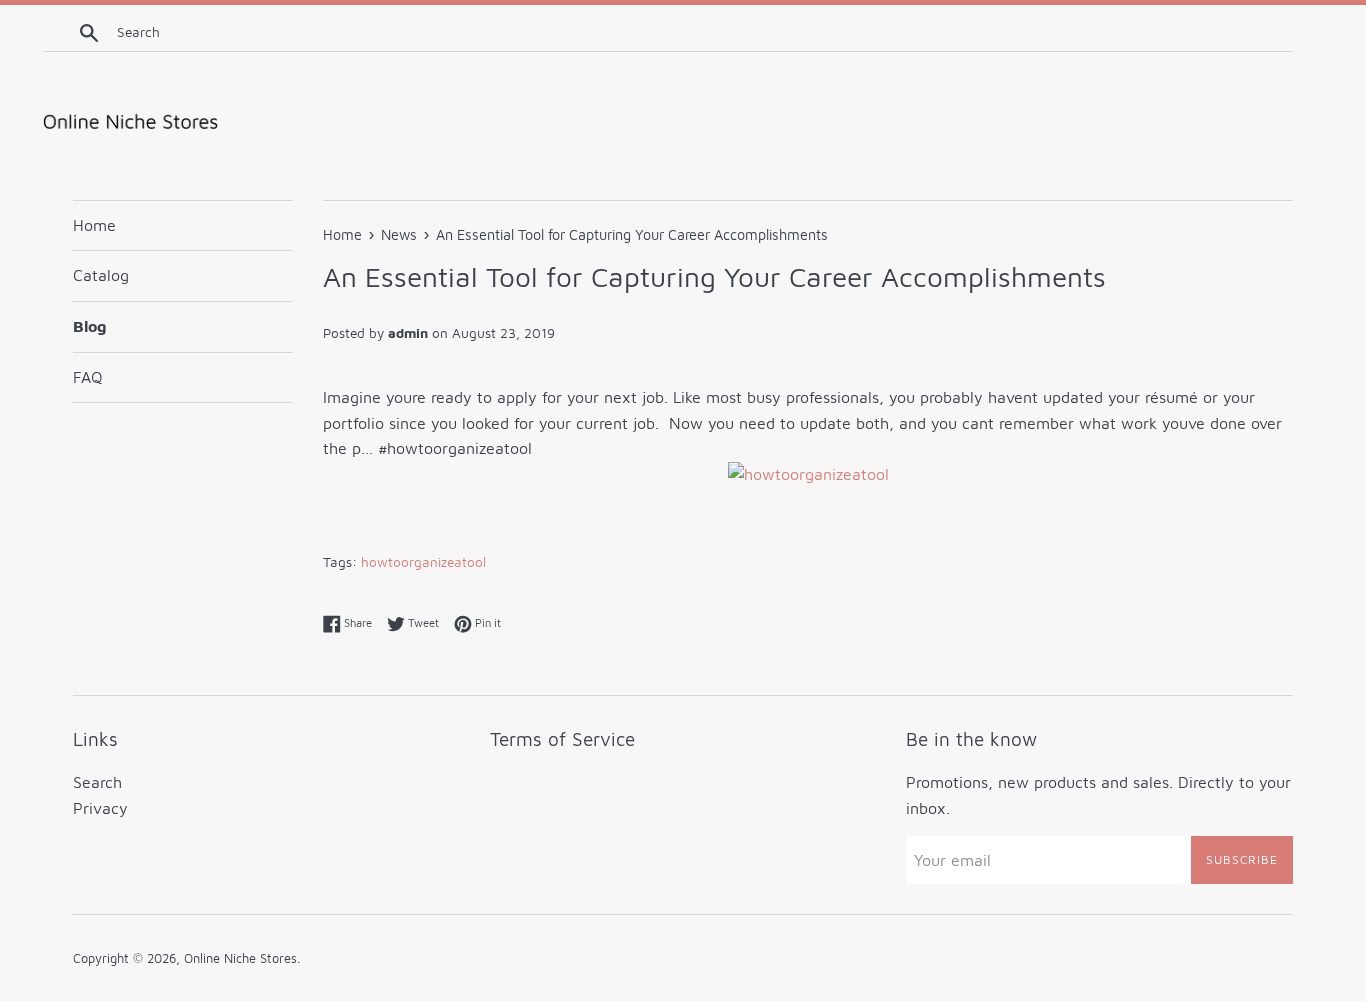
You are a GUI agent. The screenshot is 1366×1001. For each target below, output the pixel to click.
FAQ (88, 377)
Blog (89, 326)
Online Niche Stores (240, 958)
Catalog (101, 275)
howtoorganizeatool (423, 562)
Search (97, 782)
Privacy (100, 808)
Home (94, 225)
